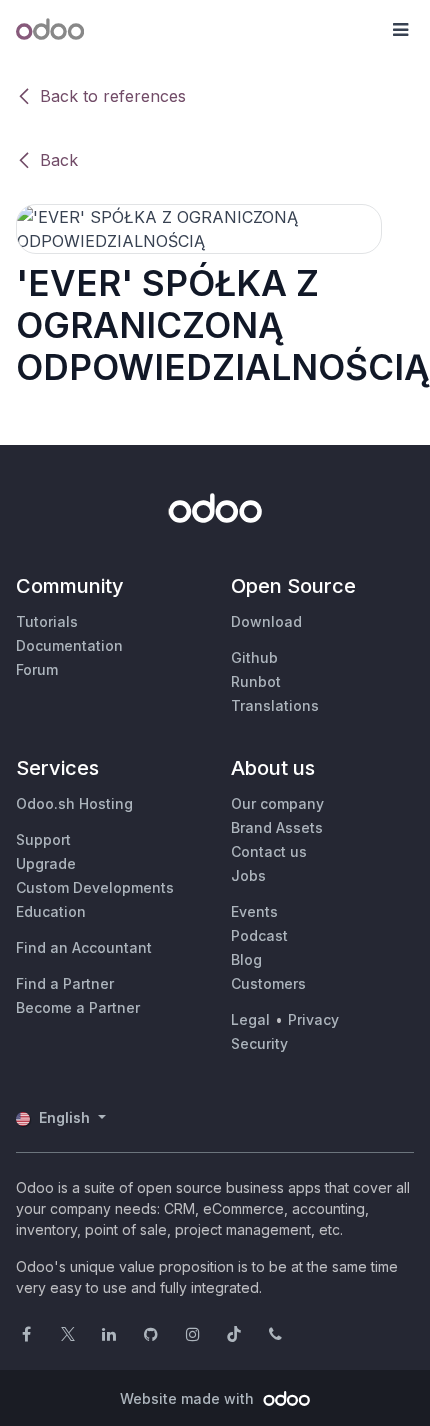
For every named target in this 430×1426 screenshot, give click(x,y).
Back (59, 160)
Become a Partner (78, 1007)
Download (266, 621)
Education (51, 911)
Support (43, 839)
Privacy (313, 1019)
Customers (268, 983)
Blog (246, 959)
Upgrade (46, 863)
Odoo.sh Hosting (74, 803)
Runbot (256, 681)
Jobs (248, 875)
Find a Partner (65, 983)
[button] (400, 30)
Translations (275, 705)
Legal (250, 1019)
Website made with (189, 1398)
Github (254, 657)
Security (259, 1043)
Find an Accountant (84, 947)
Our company (277, 803)
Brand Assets (277, 827)
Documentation (69, 645)
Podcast (259, 935)
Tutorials (47, 621)
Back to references (113, 96)
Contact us (269, 851)
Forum (37, 669)
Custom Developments (95, 887)
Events (254, 911)
